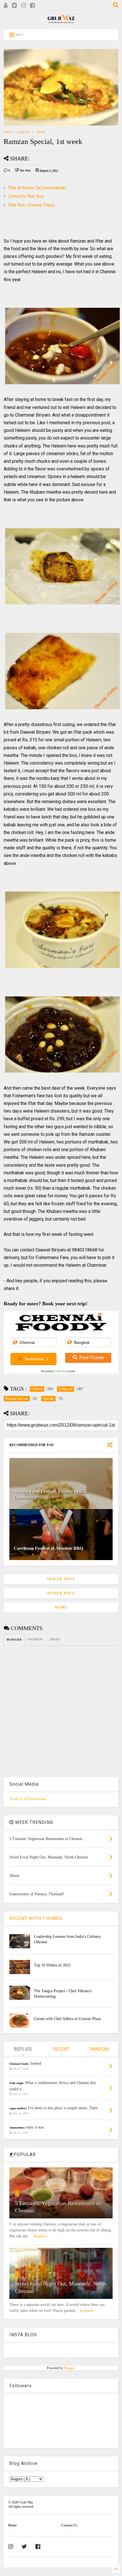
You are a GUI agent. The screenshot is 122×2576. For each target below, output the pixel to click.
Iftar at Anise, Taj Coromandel (37, 188)
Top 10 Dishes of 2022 (52, 1965)
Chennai (41, 132)
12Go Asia (61, 1371)
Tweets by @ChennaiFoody (28, 1799)
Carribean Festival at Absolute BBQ (48, 1548)
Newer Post (61, 1579)
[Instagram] (23, 6)
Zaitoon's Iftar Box (26, 196)
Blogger (69, 2368)
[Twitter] (14, 6)
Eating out (23, 132)
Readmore (41, 2236)
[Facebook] (32, 6)
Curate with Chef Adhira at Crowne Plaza (67, 2019)
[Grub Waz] (61, 22)
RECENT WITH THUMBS (36, 1918)
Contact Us (69, 2525)
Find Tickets (92, 1358)
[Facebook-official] (38, 2547)
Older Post (61, 1593)
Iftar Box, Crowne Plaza (31, 205)
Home (7, 132)
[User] (6, 6)
